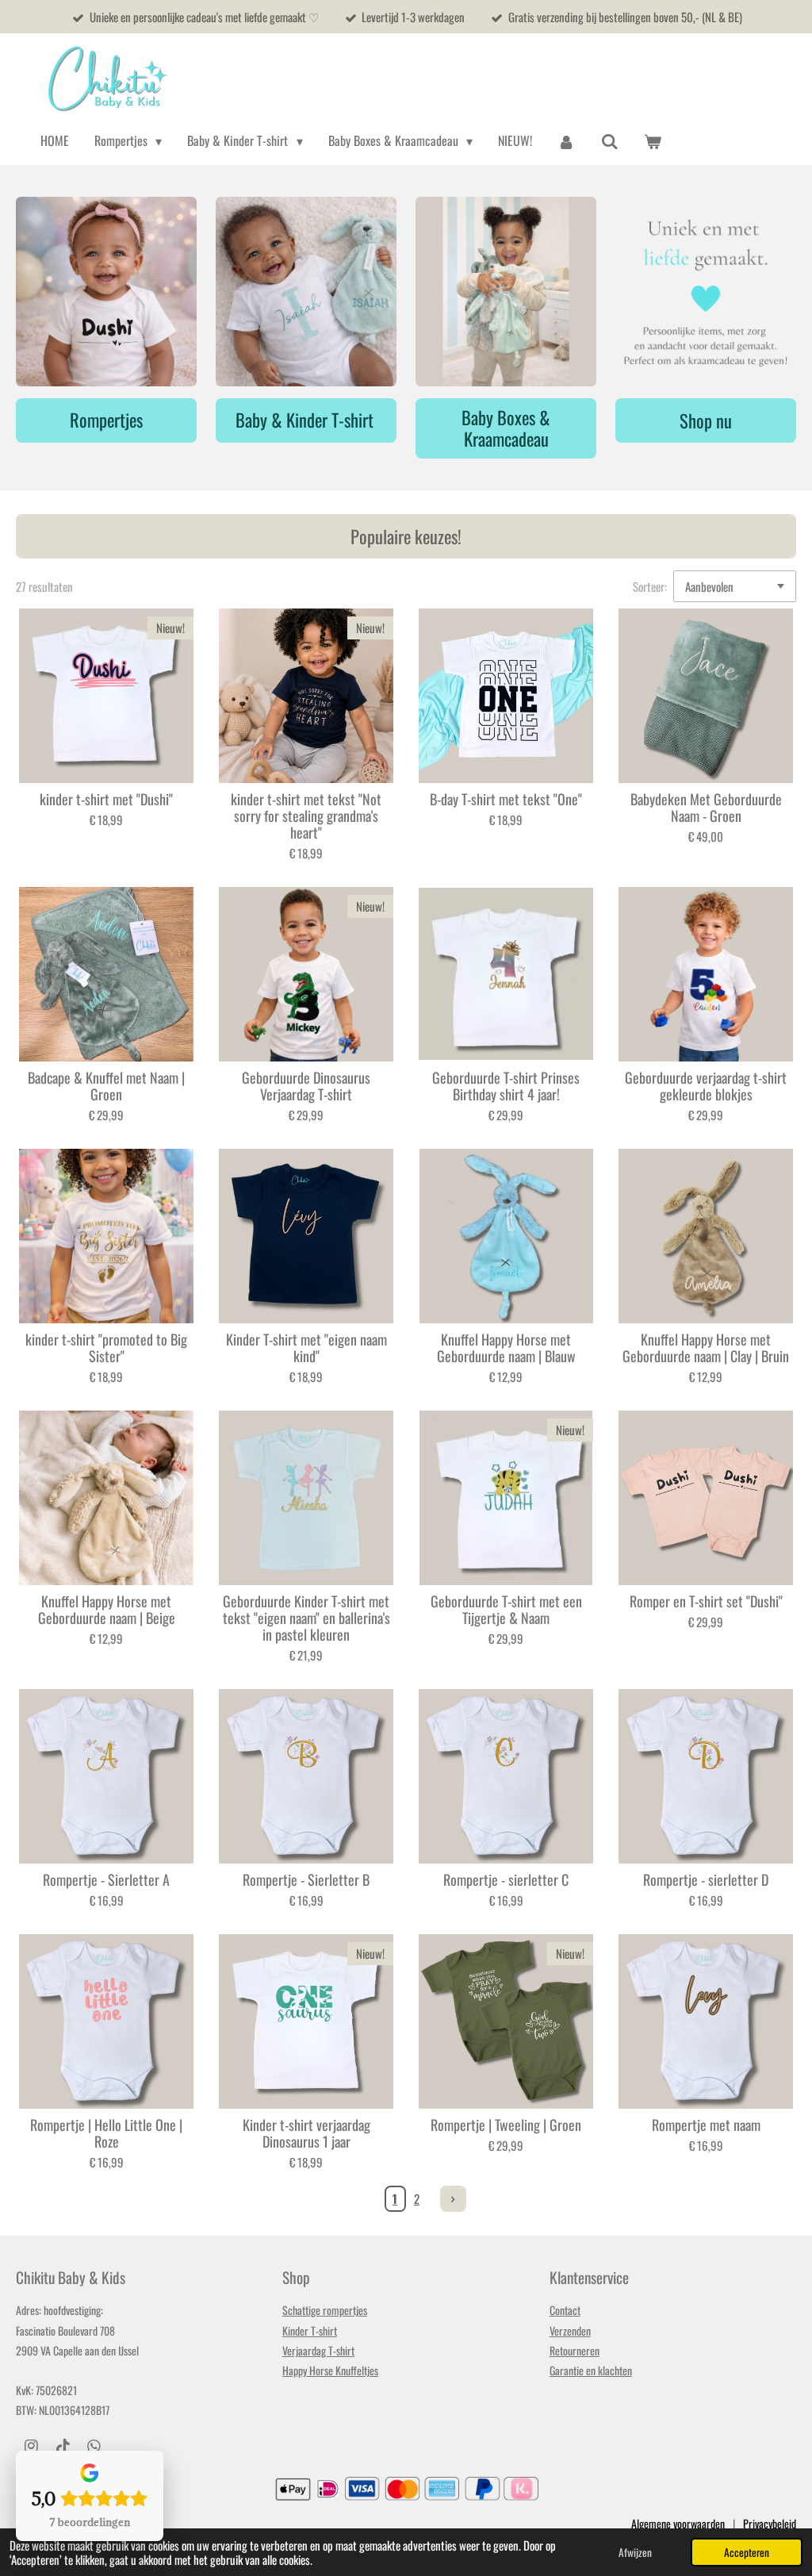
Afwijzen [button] (635, 2552)
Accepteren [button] (747, 2552)
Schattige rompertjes (325, 2310)
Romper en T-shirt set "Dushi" (706, 1601)
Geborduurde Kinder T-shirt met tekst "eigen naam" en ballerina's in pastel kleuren (306, 1618)
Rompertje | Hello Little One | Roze (106, 2133)
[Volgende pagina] (454, 2199)
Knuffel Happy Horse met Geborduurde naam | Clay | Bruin (706, 1348)
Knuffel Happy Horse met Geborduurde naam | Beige (107, 1610)
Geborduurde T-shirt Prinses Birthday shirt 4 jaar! (506, 1086)
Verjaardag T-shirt (318, 2350)
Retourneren (575, 2350)
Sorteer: (650, 586)
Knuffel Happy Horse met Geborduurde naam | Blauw (506, 1348)
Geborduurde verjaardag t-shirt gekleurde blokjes (706, 1086)
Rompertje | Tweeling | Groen (506, 2125)
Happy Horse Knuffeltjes (330, 2370)
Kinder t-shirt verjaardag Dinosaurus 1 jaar (306, 2133)
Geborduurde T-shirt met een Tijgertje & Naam (506, 1610)
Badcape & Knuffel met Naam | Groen (106, 1086)
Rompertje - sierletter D (706, 1880)
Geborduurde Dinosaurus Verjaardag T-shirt (306, 1086)
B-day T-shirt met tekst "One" (506, 799)
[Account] (566, 141)
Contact (565, 2310)
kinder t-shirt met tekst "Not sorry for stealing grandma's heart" (306, 816)
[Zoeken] (610, 141)
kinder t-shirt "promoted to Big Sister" (106, 1348)
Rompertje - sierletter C (506, 1880)
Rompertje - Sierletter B (306, 1880)
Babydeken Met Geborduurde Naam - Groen (706, 808)
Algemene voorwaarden (678, 2523)
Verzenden (570, 2330)
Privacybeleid (770, 2523)
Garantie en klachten (591, 2370)
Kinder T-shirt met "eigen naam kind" (306, 1348)
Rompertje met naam (706, 2125)
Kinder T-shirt (310, 2330)
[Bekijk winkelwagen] (653, 141)
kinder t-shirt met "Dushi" (106, 799)
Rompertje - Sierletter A (106, 1880)
